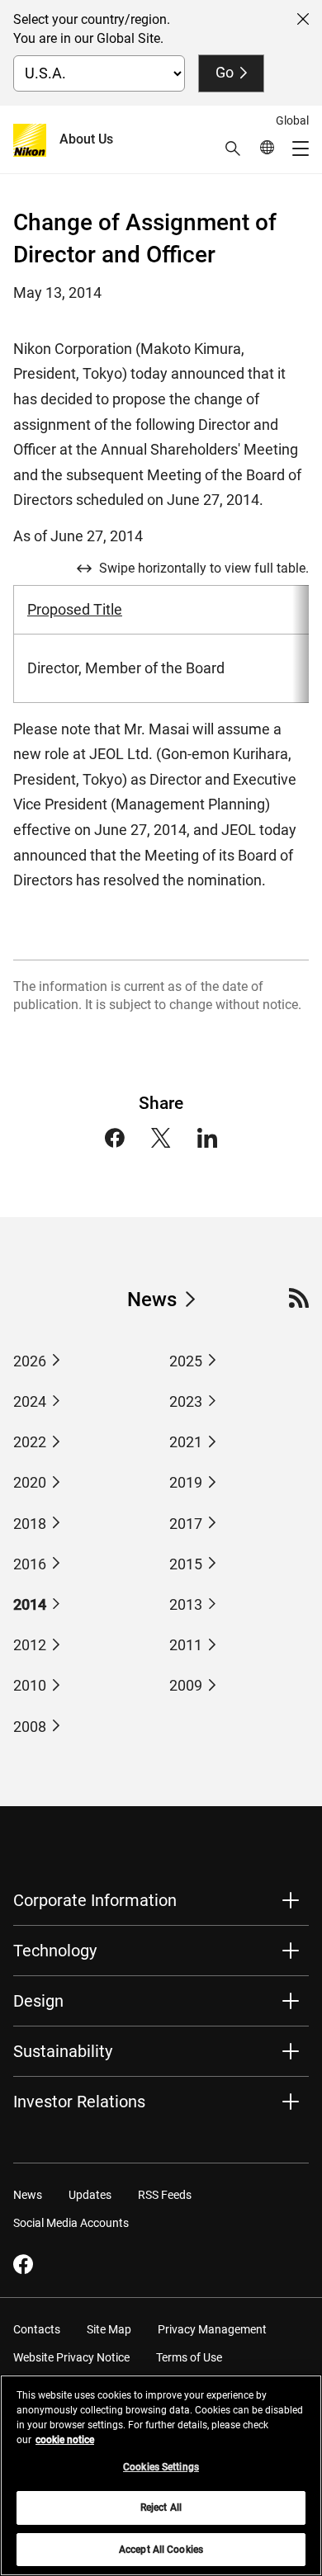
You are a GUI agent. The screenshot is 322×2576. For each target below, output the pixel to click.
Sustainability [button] (63, 2051)
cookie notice (65, 2440)
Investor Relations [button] (79, 2102)
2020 (30, 1482)
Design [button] (38, 2001)
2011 (186, 1645)
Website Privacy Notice (71, 2357)
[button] (233, 149)
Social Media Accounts (71, 2223)
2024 (30, 1401)
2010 (30, 1685)
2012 (30, 1645)
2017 (186, 1524)
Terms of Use (189, 2357)
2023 (186, 1401)
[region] (161, 2475)
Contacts (37, 2329)
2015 (186, 1564)
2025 (186, 1361)
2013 (186, 1604)
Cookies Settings (161, 2467)
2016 (30, 1564)
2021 (186, 1442)
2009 (186, 1685)
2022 (30, 1442)
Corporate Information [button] (95, 1900)
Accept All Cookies (161, 2550)
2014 (30, 1604)
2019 (186, 1482)
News (152, 1300)
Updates (90, 2195)
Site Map (109, 2329)
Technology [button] (55, 1951)
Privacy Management (212, 2329)
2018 (30, 1524)
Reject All (161, 2508)
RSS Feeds (165, 2195)
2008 (30, 1727)
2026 (30, 1361)
